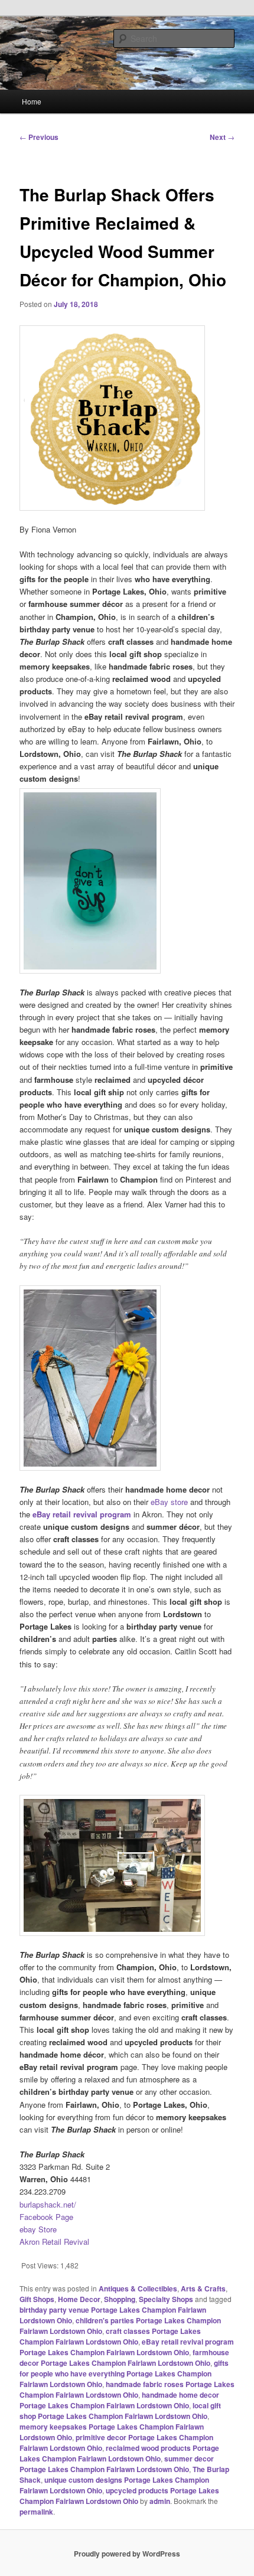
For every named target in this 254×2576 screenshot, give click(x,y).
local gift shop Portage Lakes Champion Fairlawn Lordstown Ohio (120, 2411)
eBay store (169, 1502)
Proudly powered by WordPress (127, 2554)
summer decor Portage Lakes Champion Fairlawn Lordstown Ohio (117, 2464)
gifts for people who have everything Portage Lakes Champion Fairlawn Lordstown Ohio (124, 2373)
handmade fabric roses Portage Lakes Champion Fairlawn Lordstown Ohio (127, 2389)
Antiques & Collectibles (138, 2288)
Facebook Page (46, 2217)
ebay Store (38, 2229)
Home (32, 101)
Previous (39, 137)
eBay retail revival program (82, 1514)
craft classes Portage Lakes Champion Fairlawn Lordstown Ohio (110, 2336)
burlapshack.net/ (48, 2204)
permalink (36, 2512)
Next (222, 137)
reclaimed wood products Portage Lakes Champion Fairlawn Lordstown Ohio (119, 2453)
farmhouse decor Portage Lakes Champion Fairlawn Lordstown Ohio (124, 2358)
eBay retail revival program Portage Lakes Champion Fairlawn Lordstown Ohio (127, 2347)
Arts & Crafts (203, 2288)
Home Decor (79, 2299)
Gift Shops (37, 2299)
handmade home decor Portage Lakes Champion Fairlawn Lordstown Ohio (119, 2400)
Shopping (120, 2299)
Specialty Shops (166, 2299)
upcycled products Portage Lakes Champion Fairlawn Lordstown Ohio (119, 2496)
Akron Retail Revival (54, 2242)
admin (160, 2501)
